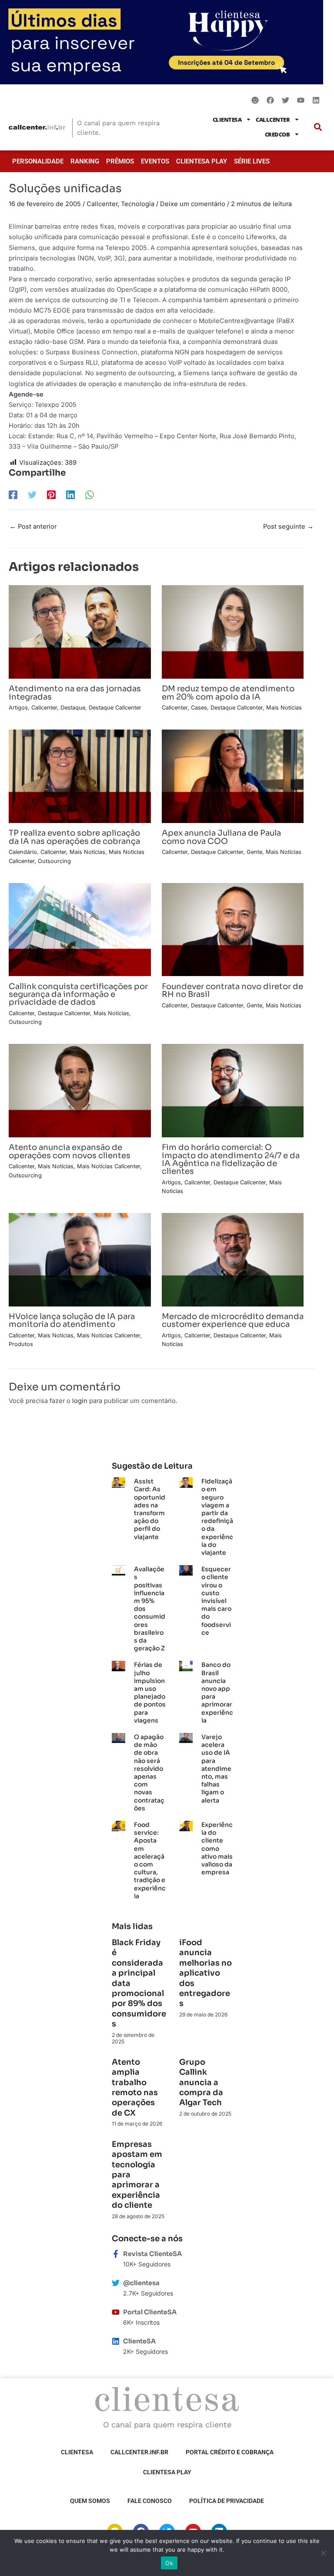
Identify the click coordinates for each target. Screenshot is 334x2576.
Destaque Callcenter (115, 708)
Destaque (73, 708)
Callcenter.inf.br (139, 2452)
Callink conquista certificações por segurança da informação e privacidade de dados (78, 994)
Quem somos (90, 2501)
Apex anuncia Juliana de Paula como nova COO (221, 837)
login (80, 1401)
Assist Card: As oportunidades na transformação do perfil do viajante (150, 1509)
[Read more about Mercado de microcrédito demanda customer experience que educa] (233, 1259)
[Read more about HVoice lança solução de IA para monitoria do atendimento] (80, 1259)
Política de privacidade (227, 2501)
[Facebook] (13, 495)
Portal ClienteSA (150, 2312)
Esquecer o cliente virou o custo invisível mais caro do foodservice (216, 1601)
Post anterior (33, 527)
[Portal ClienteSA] (116, 2312)
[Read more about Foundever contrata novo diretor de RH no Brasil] (233, 929)
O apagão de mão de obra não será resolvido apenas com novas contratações (149, 1773)
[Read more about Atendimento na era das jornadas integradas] (80, 632)
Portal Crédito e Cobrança (230, 2452)
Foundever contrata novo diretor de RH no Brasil (232, 990)
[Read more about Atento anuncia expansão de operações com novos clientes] (80, 1090)
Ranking (85, 161)
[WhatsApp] (90, 495)
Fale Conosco (150, 2501)
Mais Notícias (284, 708)
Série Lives (252, 161)
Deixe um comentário (193, 204)
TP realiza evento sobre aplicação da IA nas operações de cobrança (74, 837)
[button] (318, 127)
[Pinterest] (51, 495)
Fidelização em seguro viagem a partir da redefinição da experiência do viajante (217, 1517)
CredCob (277, 134)
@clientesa (141, 2283)
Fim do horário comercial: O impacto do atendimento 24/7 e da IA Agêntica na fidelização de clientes (231, 1159)
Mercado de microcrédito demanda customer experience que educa (233, 1320)
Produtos (21, 1344)
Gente (254, 852)
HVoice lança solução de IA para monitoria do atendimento (72, 1320)
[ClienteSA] (116, 2341)
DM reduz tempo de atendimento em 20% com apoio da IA (228, 692)
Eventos (155, 161)
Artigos (18, 708)
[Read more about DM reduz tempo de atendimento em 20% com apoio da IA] (233, 632)
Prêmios (120, 161)
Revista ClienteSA (152, 2254)
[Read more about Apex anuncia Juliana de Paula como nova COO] (233, 776)
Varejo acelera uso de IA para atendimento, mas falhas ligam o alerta (216, 1769)
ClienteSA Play (202, 161)
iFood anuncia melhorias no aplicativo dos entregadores (205, 1973)
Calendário (23, 852)
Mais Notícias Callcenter (109, 1166)
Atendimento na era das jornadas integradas (75, 692)
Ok (169, 2563)
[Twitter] (32, 495)
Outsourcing (54, 861)
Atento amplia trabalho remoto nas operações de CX (135, 2088)
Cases (199, 708)
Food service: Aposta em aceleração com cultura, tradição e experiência (150, 1860)
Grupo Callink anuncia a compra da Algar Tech (201, 2083)
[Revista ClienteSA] (116, 2254)
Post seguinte (288, 527)
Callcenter (273, 120)
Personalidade (38, 161)
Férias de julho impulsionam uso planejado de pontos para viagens (150, 1692)
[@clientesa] (116, 2283)
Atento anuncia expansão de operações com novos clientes (70, 1151)
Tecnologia (138, 204)
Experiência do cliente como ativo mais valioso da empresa (217, 1848)
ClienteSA (227, 120)
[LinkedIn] (70, 495)
